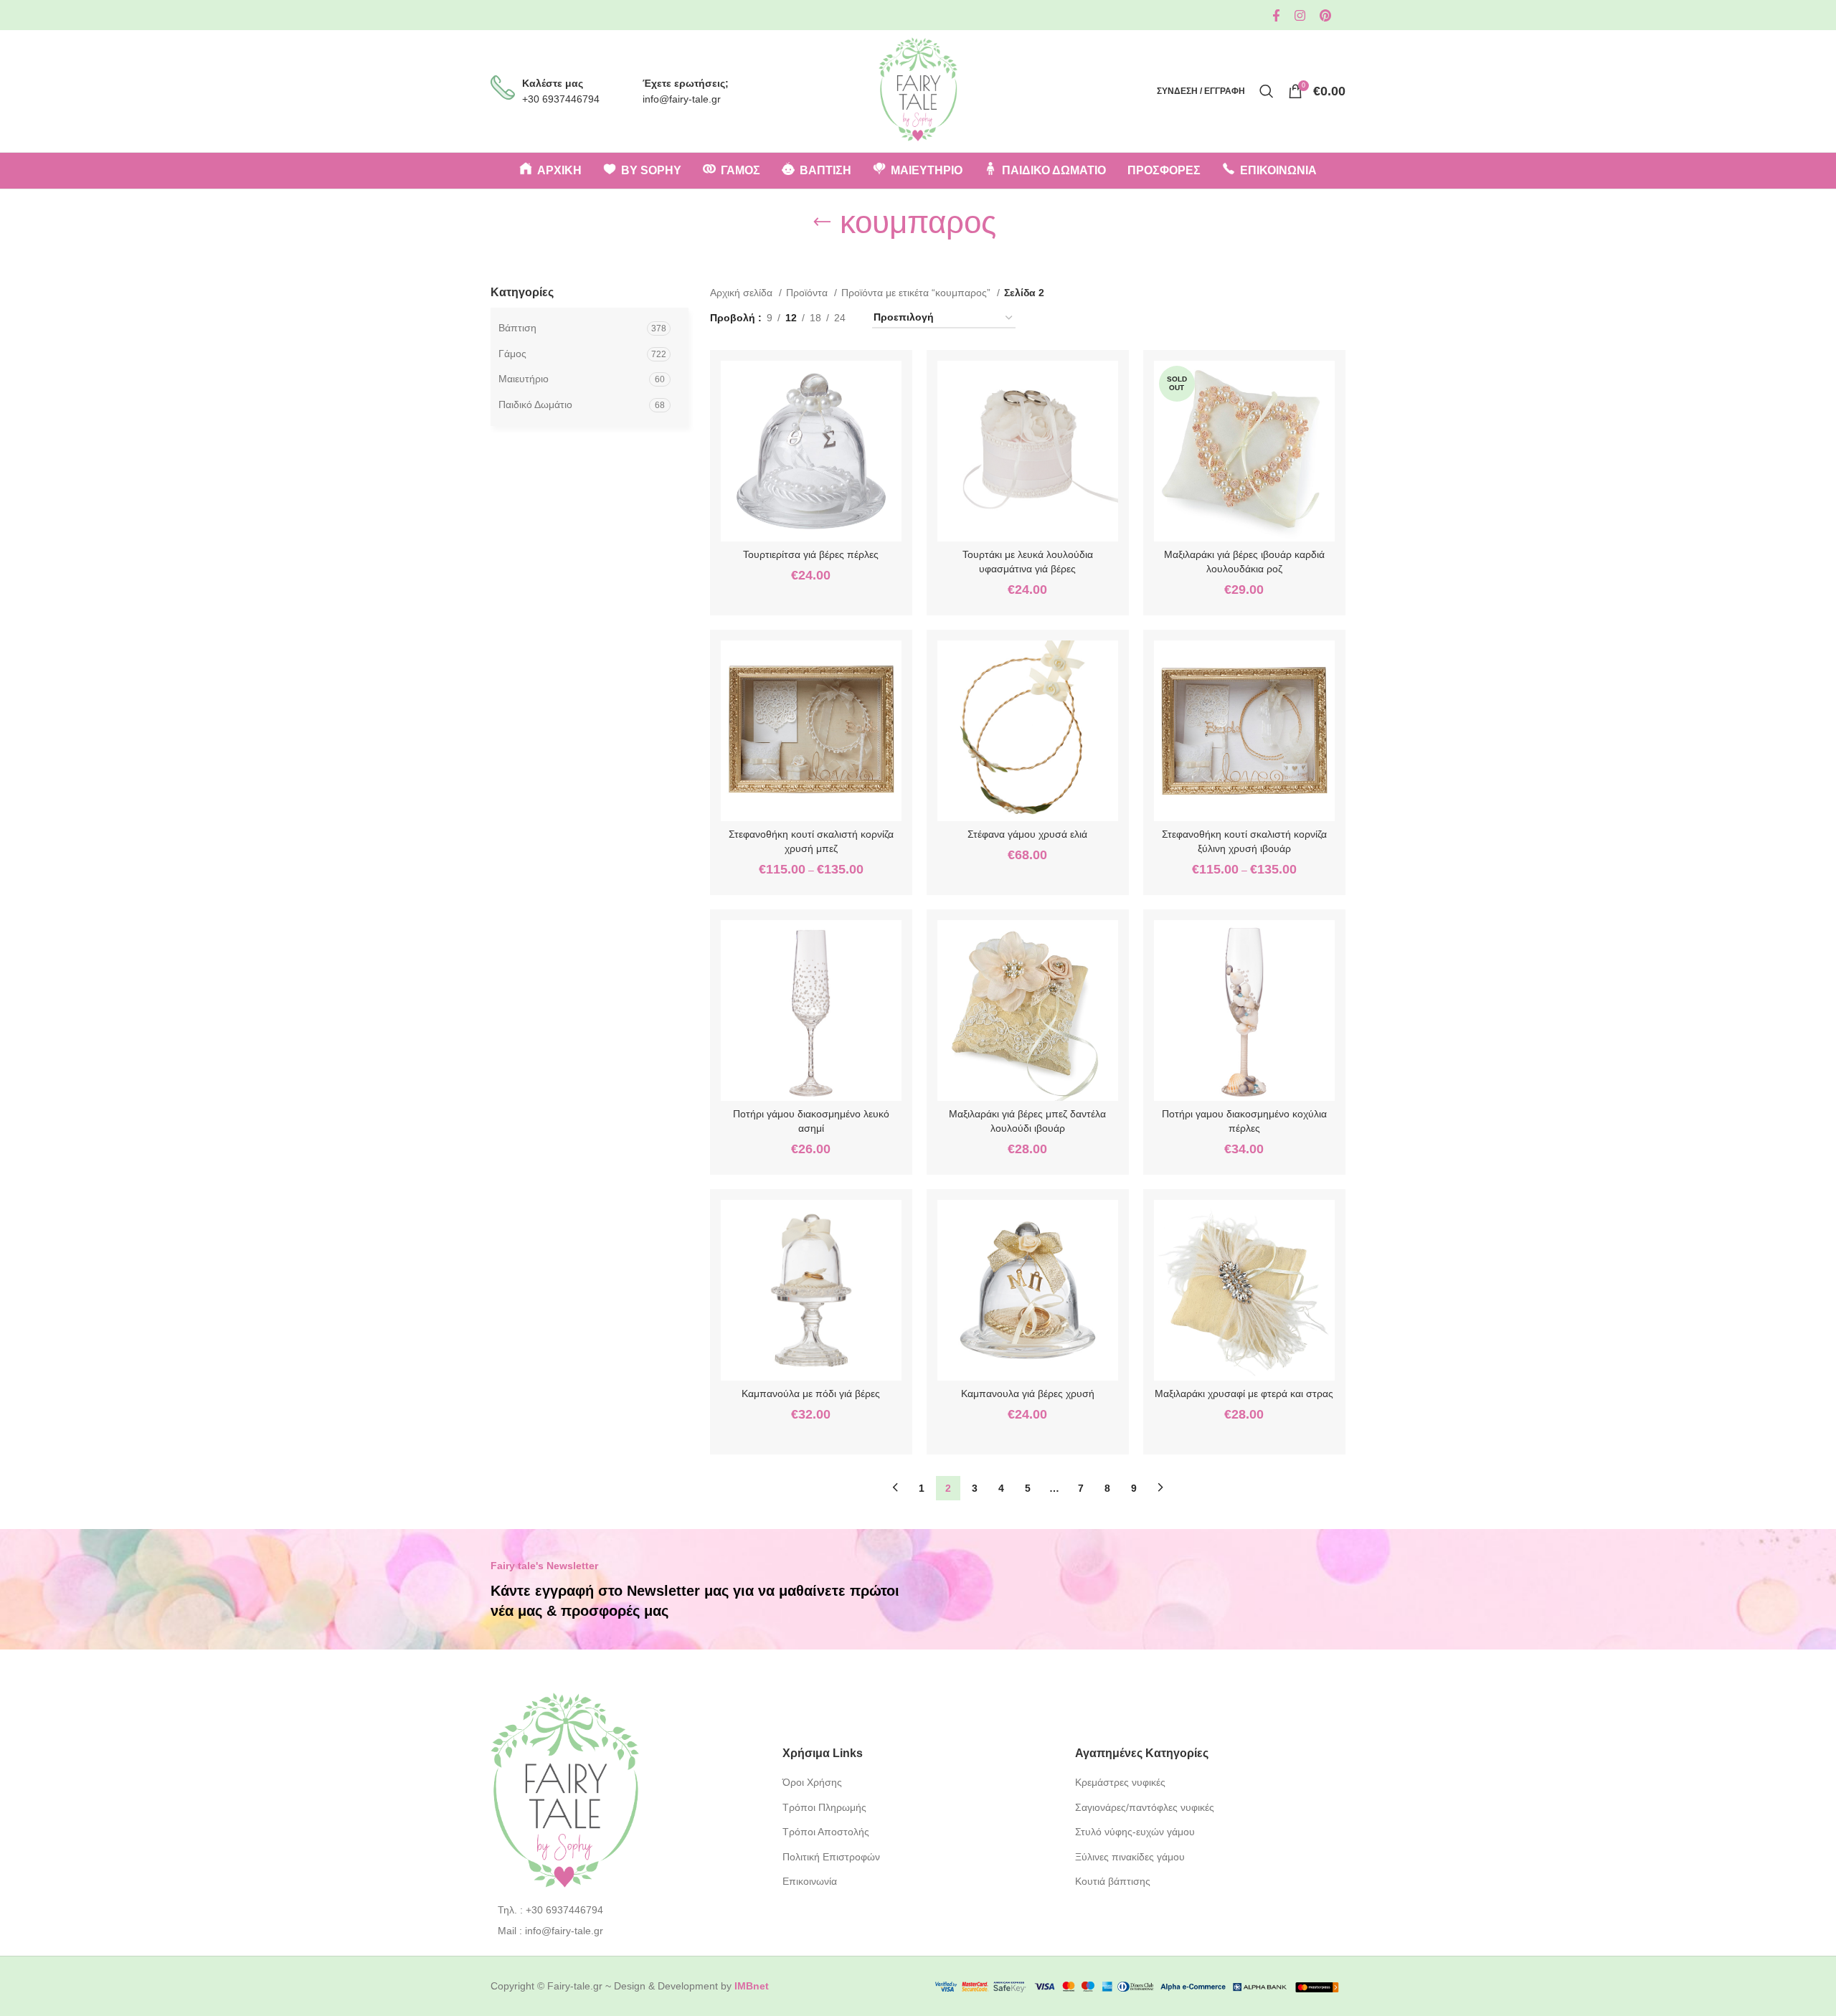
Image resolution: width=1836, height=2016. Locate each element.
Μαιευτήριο (524, 379)
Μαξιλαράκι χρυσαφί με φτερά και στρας (1244, 1393)
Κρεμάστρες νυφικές (1120, 1782)
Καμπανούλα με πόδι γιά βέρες (811, 1393)
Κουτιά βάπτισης (1113, 1881)
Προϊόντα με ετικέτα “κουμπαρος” (917, 293)
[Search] (1267, 91)
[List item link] (626, 1910)
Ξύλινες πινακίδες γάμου (1130, 1857)
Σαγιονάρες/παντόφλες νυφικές (1145, 1807)
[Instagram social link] (1300, 15)
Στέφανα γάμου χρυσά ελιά (1027, 834)
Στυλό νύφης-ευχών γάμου (1135, 1832)
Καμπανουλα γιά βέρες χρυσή (1028, 1393)
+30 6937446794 (561, 99)
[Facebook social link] (1276, 15)
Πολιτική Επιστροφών (831, 1857)
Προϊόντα (808, 293)
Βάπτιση (517, 328)
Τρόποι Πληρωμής (824, 1807)
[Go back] (822, 222)
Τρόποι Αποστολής (826, 1832)
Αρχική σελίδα (743, 293)
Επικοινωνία (810, 1881)
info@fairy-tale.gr (682, 99)
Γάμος (512, 354)
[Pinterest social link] (1325, 15)
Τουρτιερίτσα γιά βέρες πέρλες (811, 554)
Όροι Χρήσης (812, 1782)
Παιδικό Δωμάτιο (535, 404)
